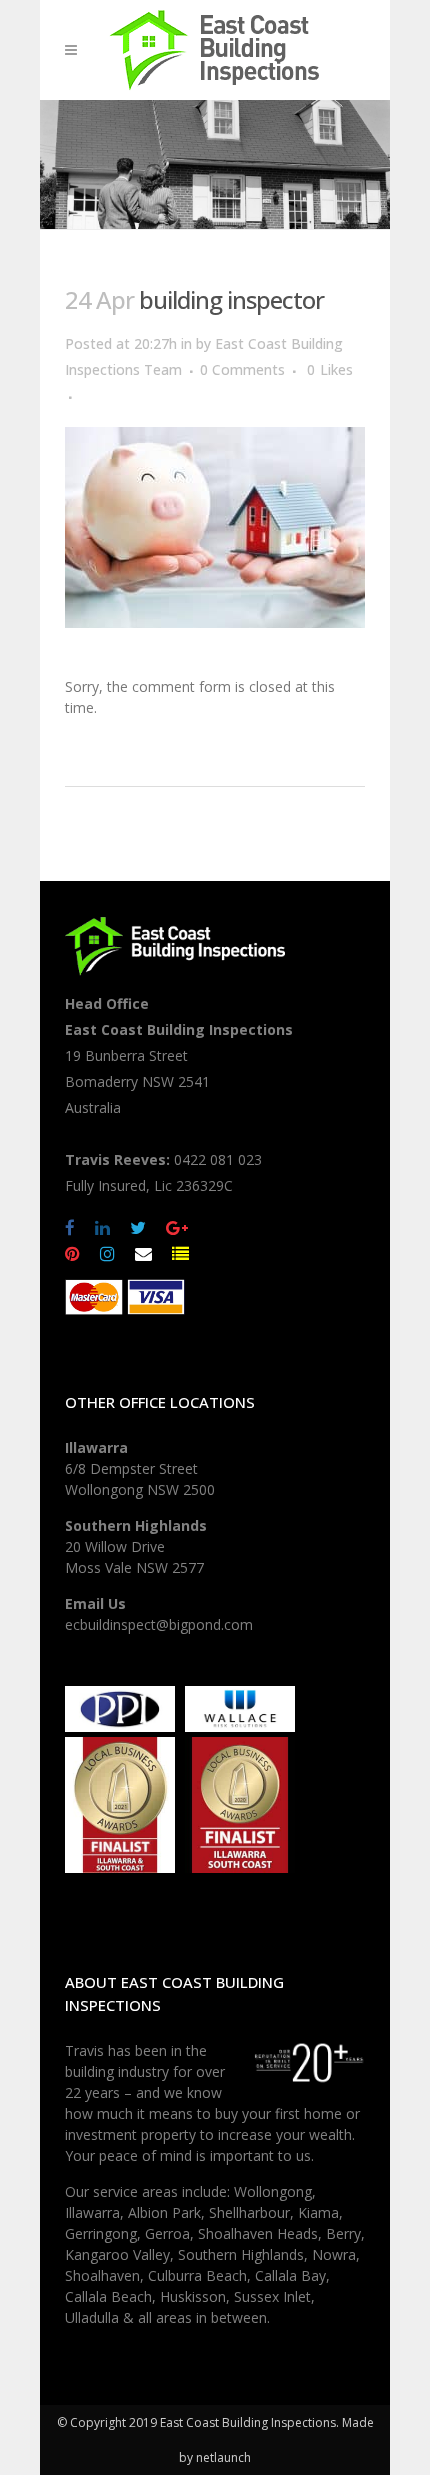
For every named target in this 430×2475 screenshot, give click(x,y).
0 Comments (242, 369)
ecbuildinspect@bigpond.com (159, 1624)
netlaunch (223, 2457)
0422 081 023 (218, 1159)
